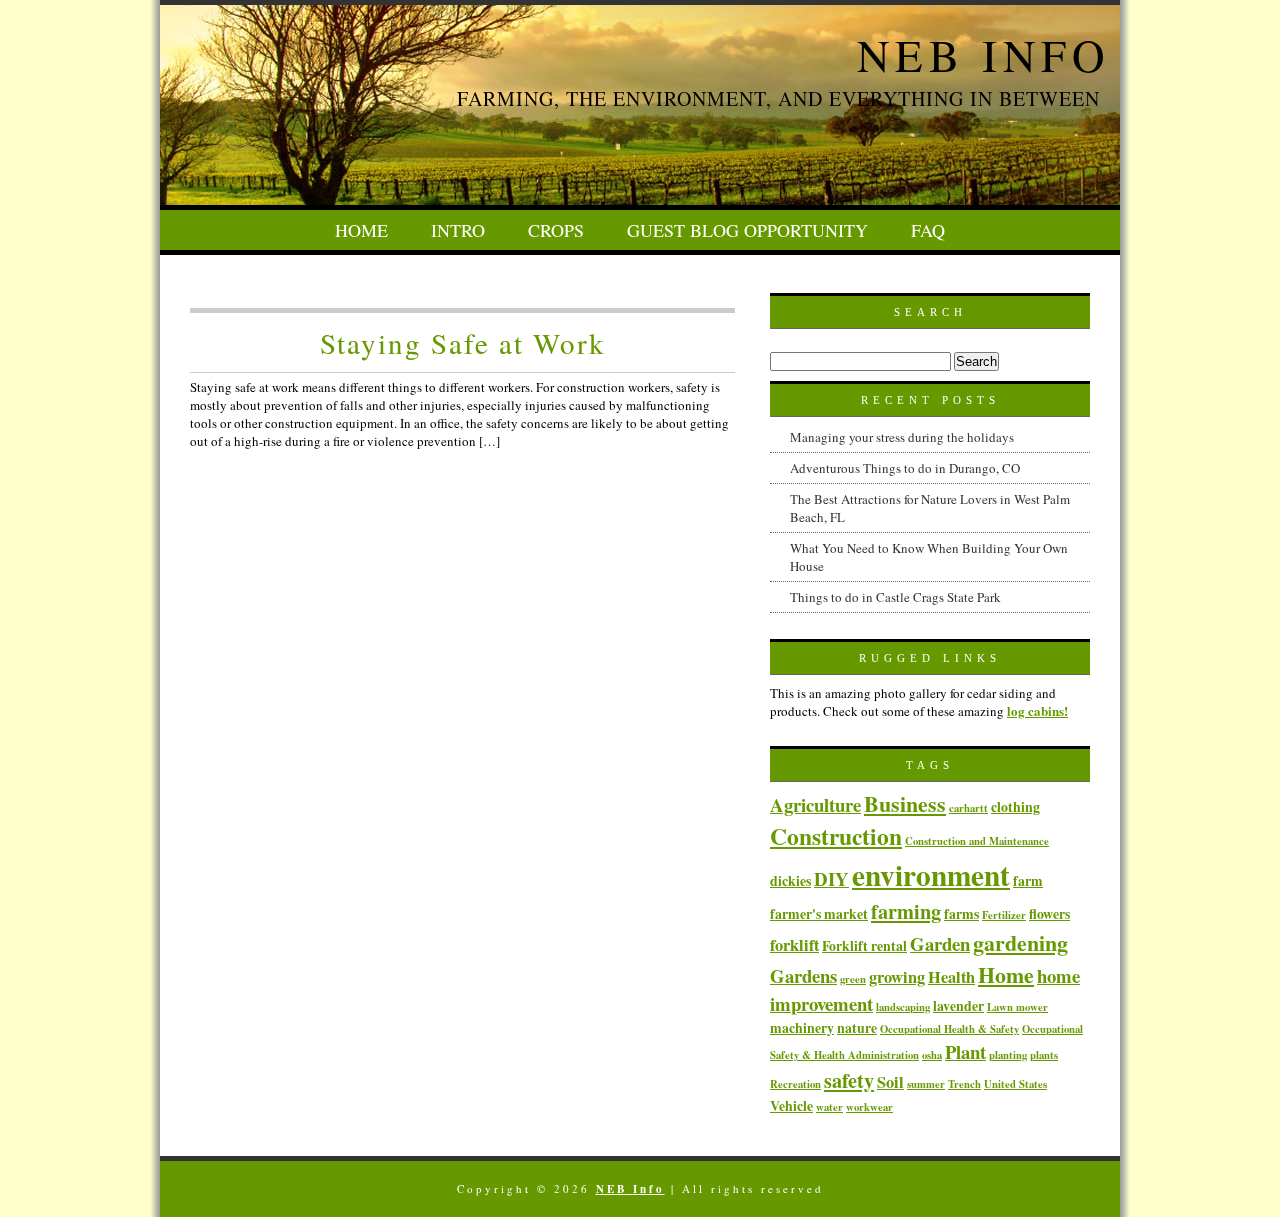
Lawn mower (1017, 1007)
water (829, 1107)
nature (857, 1027)
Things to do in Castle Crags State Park (895, 597)
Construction (836, 836)
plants (1044, 1055)
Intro (458, 230)
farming (906, 911)
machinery (802, 1027)
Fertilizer (1004, 915)
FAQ (928, 230)
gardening (1020, 942)
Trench (964, 1084)
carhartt (968, 808)
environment (931, 874)
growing (897, 977)
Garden (940, 943)
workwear (869, 1107)
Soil (890, 1082)
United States (1015, 1084)
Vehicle (791, 1105)
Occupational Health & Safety (949, 1029)
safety (849, 1080)
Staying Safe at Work (463, 342)
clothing (1015, 806)
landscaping (903, 1007)
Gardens (803, 975)
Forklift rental (864, 945)
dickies (790, 880)
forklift (794, 945)
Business (905, 803)
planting (1008, 1055)
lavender (958, 1005)
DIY (831, 878)
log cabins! (1037, 710)
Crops (556, 230)
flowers (1049, 913)
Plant (965, 1051)
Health (951, 977)
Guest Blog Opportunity (747, 230)
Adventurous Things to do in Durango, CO (905, 468)
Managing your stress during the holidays (902, 437)
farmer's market (819, 913)
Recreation (795, 1084)
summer (926, 1084)
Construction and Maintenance (977, 841)
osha (932, 1055)
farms (961, 913)
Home (361, 230)
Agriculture (815, 804)
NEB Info (983, 55)
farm (1028, 880)
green (853, 979)
